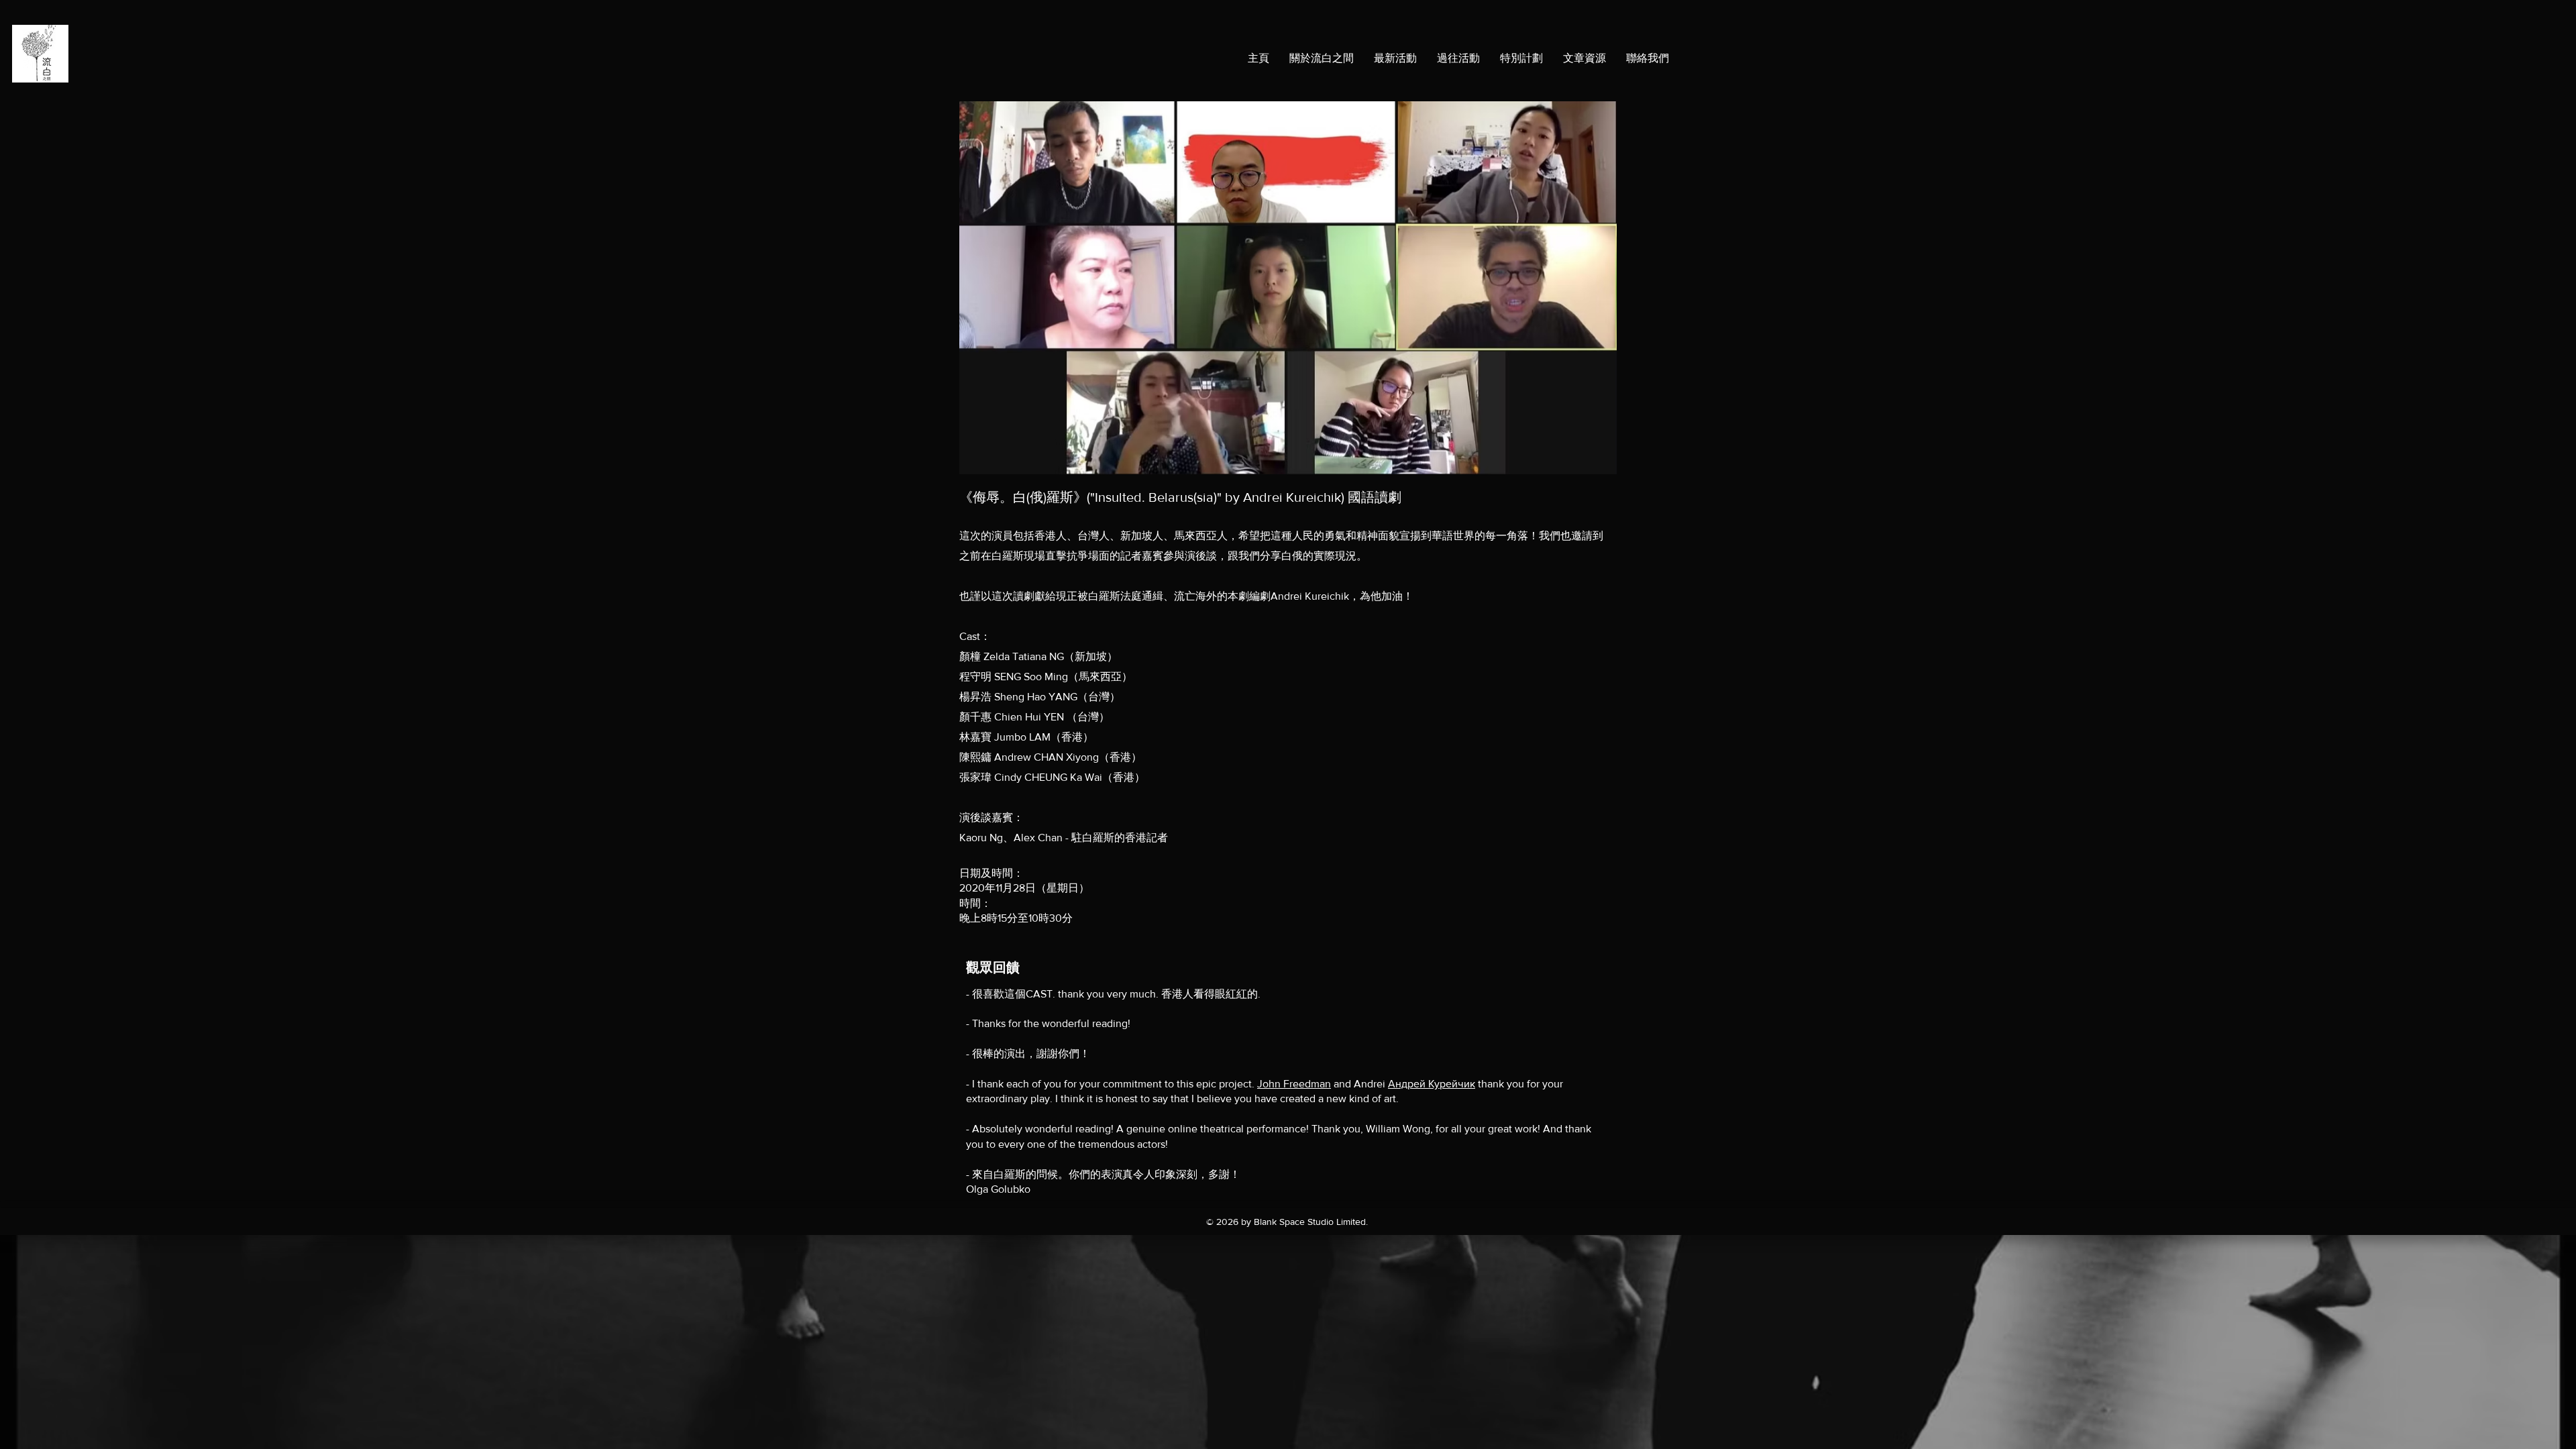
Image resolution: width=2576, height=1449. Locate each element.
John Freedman (1294, 1084)
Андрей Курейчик (1432, 1084)
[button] (1521, 58)
